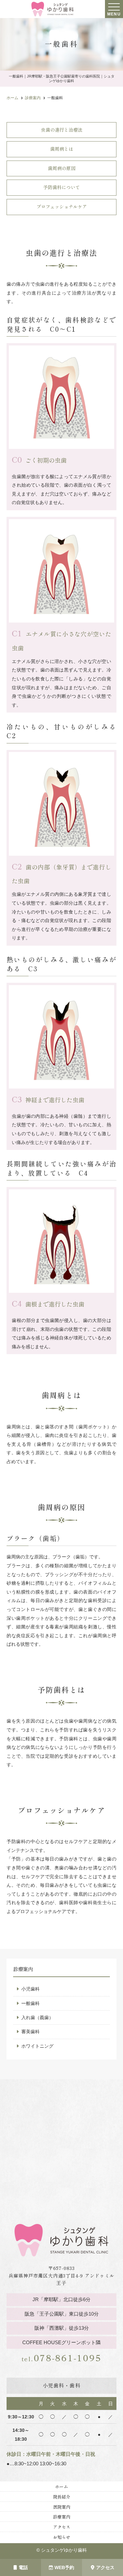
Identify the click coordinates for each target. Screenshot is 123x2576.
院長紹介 (62, 2497)
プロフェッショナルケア (62, 207)
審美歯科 (31, 2032)
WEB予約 (64, 2567)
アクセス (105, 2567)
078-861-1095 (62, 2360)
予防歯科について (62, 187)
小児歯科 (31, 1989)
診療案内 (62, 2517)
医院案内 (62, 2507)
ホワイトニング (37, 2046)
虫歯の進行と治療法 (62, 130)
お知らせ (62, 2537)
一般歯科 (31, 2003)
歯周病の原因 (62, 168)
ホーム (61, 2487)
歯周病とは (62, 149)
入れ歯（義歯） (37, 2017)
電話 (23, 2567)
